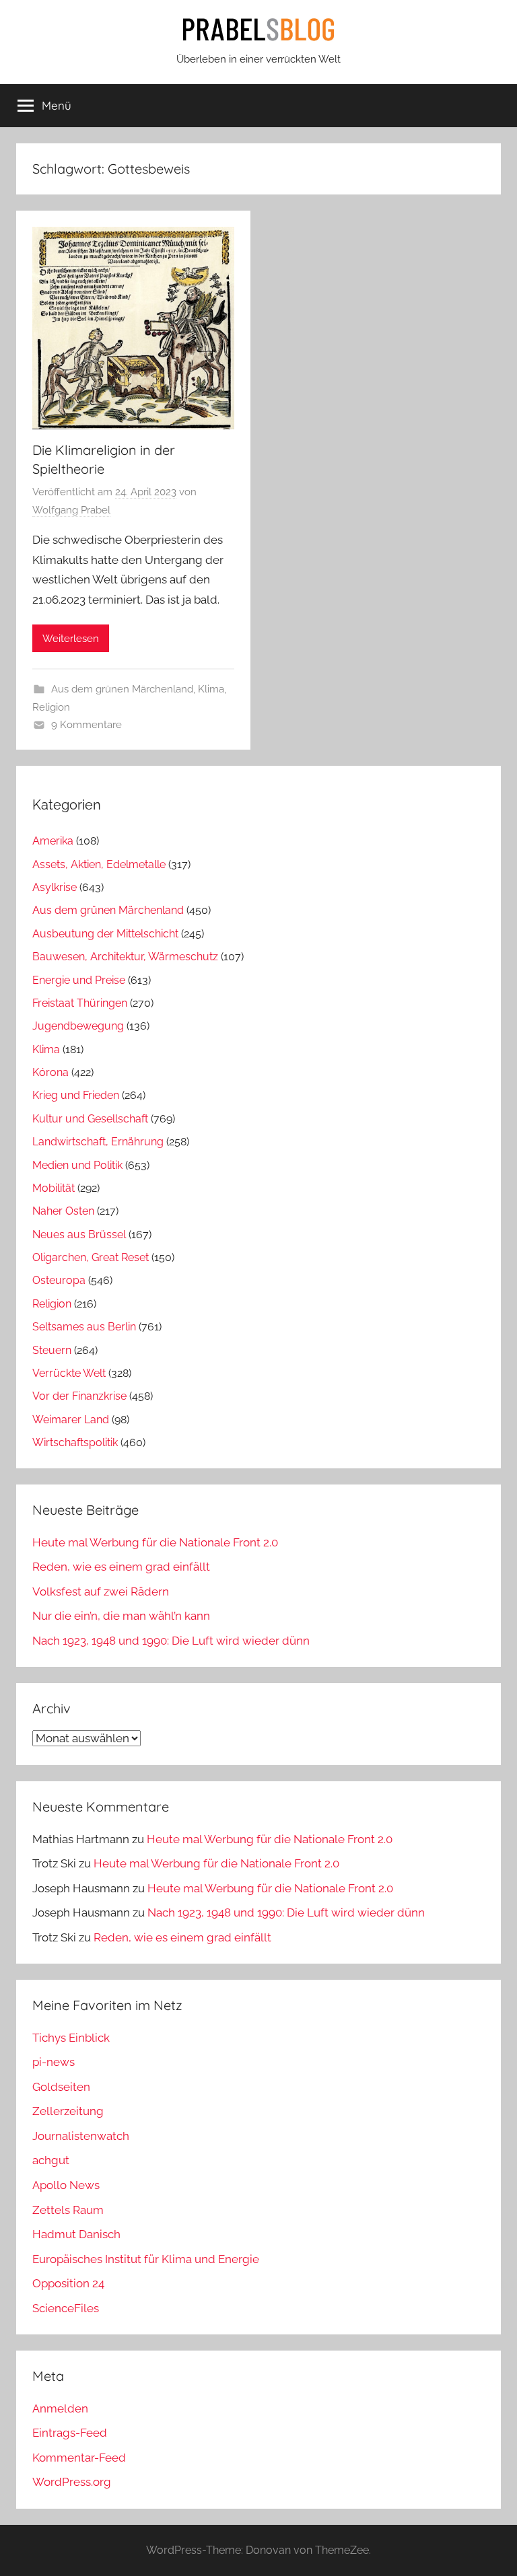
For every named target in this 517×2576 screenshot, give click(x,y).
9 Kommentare (87, 725)
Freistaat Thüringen (80, 1003)
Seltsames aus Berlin (84, 1327)
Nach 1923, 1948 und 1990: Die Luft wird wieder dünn (171, 1641)
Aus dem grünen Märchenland (122, 689)
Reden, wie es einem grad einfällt (121, 1567)
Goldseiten (61, 2087)
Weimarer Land (71, 1420)
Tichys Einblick (71, 2038)
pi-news (54, 2062)
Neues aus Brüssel (79, 1235)
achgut (51, 2160)
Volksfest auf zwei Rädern (101, 1591)
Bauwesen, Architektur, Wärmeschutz (125, 957)
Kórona (50, 1072)
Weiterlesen (71, 639)
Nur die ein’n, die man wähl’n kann (121, 1616)
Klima (211, 689)
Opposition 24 (68, 2283)
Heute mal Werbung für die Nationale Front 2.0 (155, 1542)
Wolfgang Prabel (71, 510)
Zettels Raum (68, 2210)
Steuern (52, 1350)
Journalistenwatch (81, 2136)
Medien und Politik (77, 1165)
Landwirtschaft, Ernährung (98, 1142)
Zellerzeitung (68, 2111)
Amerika (53, 841)
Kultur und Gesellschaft (90, 1119)
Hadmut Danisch (76, 2234)
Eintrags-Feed (70, 2433)
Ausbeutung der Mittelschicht (105, 934)
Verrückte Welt (69, 1373)
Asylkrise (55, 887)
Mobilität (54, 1188)
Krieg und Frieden (76, 1095)
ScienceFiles (66, 2308)
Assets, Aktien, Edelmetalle (99, 864)
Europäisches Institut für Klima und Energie (146, 2259)
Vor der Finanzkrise (79, 1396)
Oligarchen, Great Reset (91, 1257)
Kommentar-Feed (79, 2458)
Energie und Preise (79, 980)
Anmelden (60, 2408)
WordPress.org (72, 2482)
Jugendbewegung (78, 1026)
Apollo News (66, 2185)
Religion (51, 707)
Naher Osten (63, 1211)
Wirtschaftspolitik (75, 1442)
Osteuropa (59, 1280)
